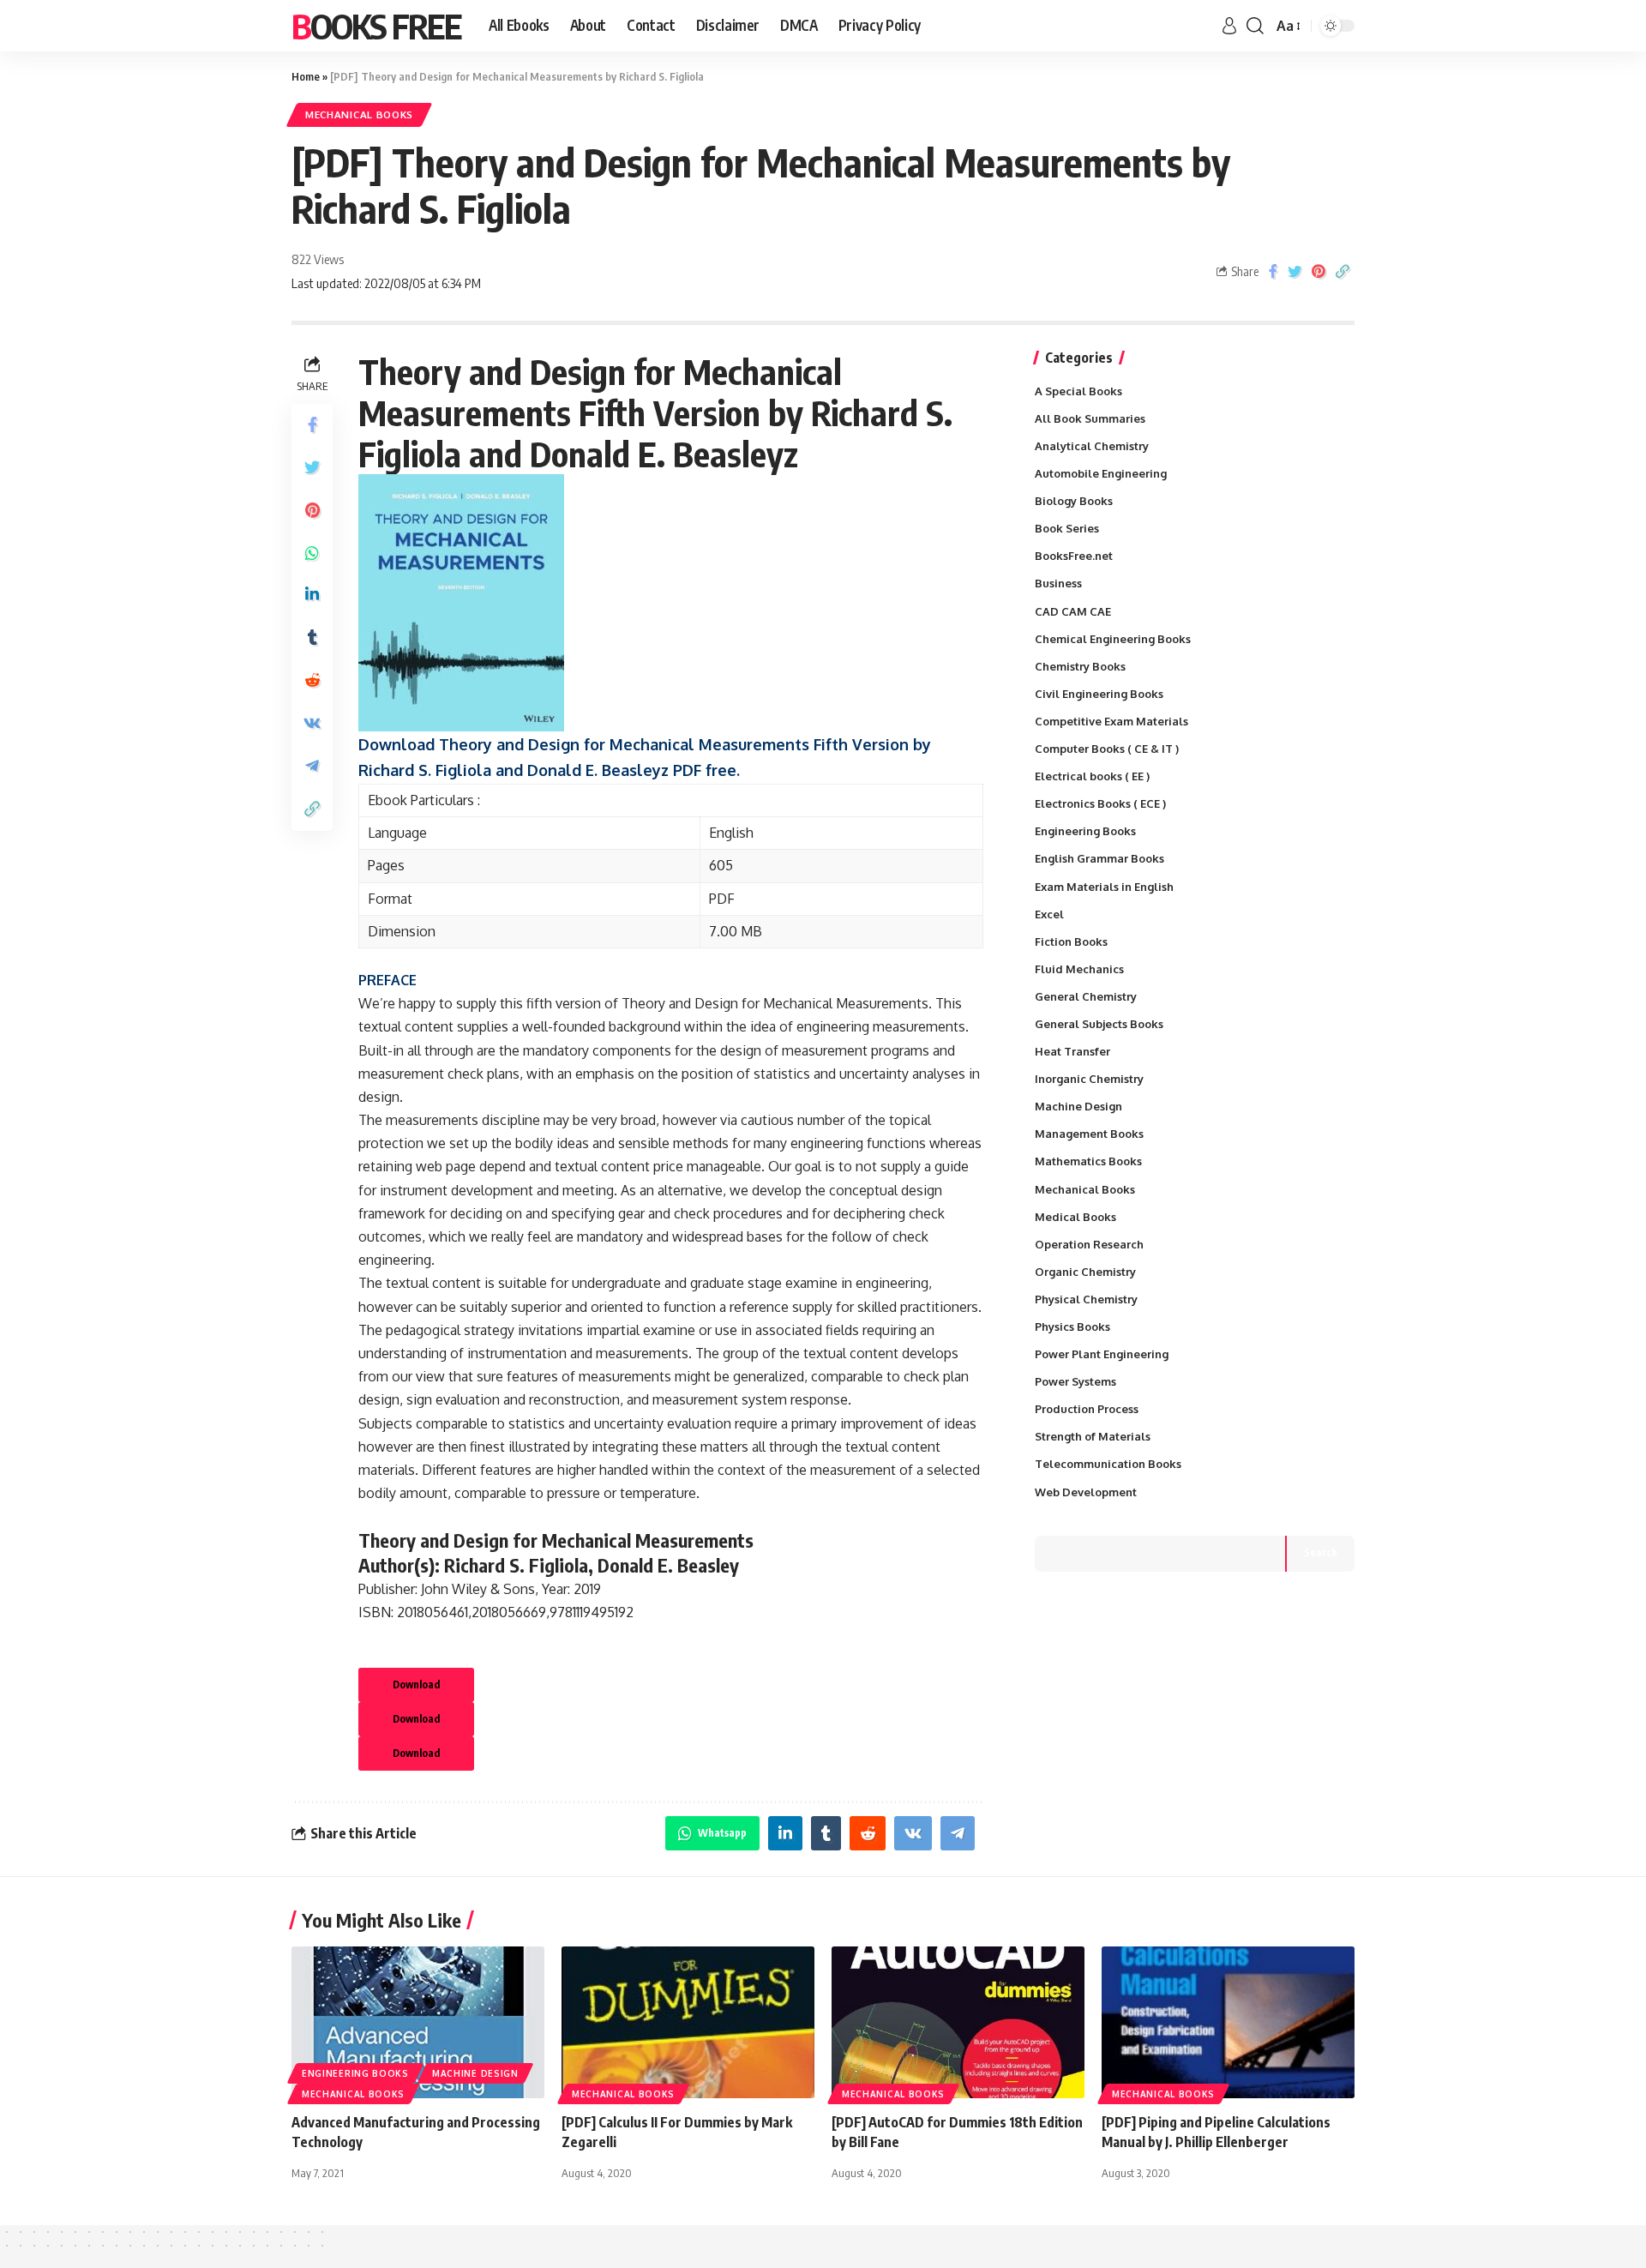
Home (306, 76)
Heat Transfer (1072, 1051)
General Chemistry (1086, 996)
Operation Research (1089, 1244)
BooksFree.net (1074, 556)
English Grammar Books (1099, 858)
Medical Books (1075, 1217)
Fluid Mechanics (1079, 969)
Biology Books (1074, 501)
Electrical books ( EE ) (1092, 776)
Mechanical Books (359, 114)
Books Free (376, 26)
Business (1058, 583)
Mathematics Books (1088, 1161)
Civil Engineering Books (1099, 694)
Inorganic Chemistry (1089, 1079)
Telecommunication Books (1108, 1464)
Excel (1049, 914)
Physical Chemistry (1086, 1299)
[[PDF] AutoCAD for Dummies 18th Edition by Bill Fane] (958, 2022)
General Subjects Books (1099, 1024)
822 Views (318, 259)
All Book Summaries (1090, 418)
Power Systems (1075, 1381)
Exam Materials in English (1104, 887)
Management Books (1089, 1134)
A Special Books (1078, 391)
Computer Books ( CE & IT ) (1107, 749)
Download (416, 1684)
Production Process (1087, 1409)
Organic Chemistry (1085, 1272)
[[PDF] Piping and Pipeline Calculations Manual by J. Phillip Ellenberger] (1228, 2022)
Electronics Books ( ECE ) (1100, 803)
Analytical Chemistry (1092, 446)
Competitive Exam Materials (1111, 721)
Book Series (1067, 528)
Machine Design (1078, 1106)
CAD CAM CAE (1073, 611)
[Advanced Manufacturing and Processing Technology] (418, 2022)
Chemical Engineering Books (1113, 639)
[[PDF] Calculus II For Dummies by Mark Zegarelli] (688, 2022)
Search (1321, 1552)
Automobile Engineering (1101, 473)
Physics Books (1072, 1327)
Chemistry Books (1080, 666)
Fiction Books (1071, 941)
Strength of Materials (1093, 1436)
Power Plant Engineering (1102, 1354)
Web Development (1086, 1492)
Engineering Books (1085, 831)
